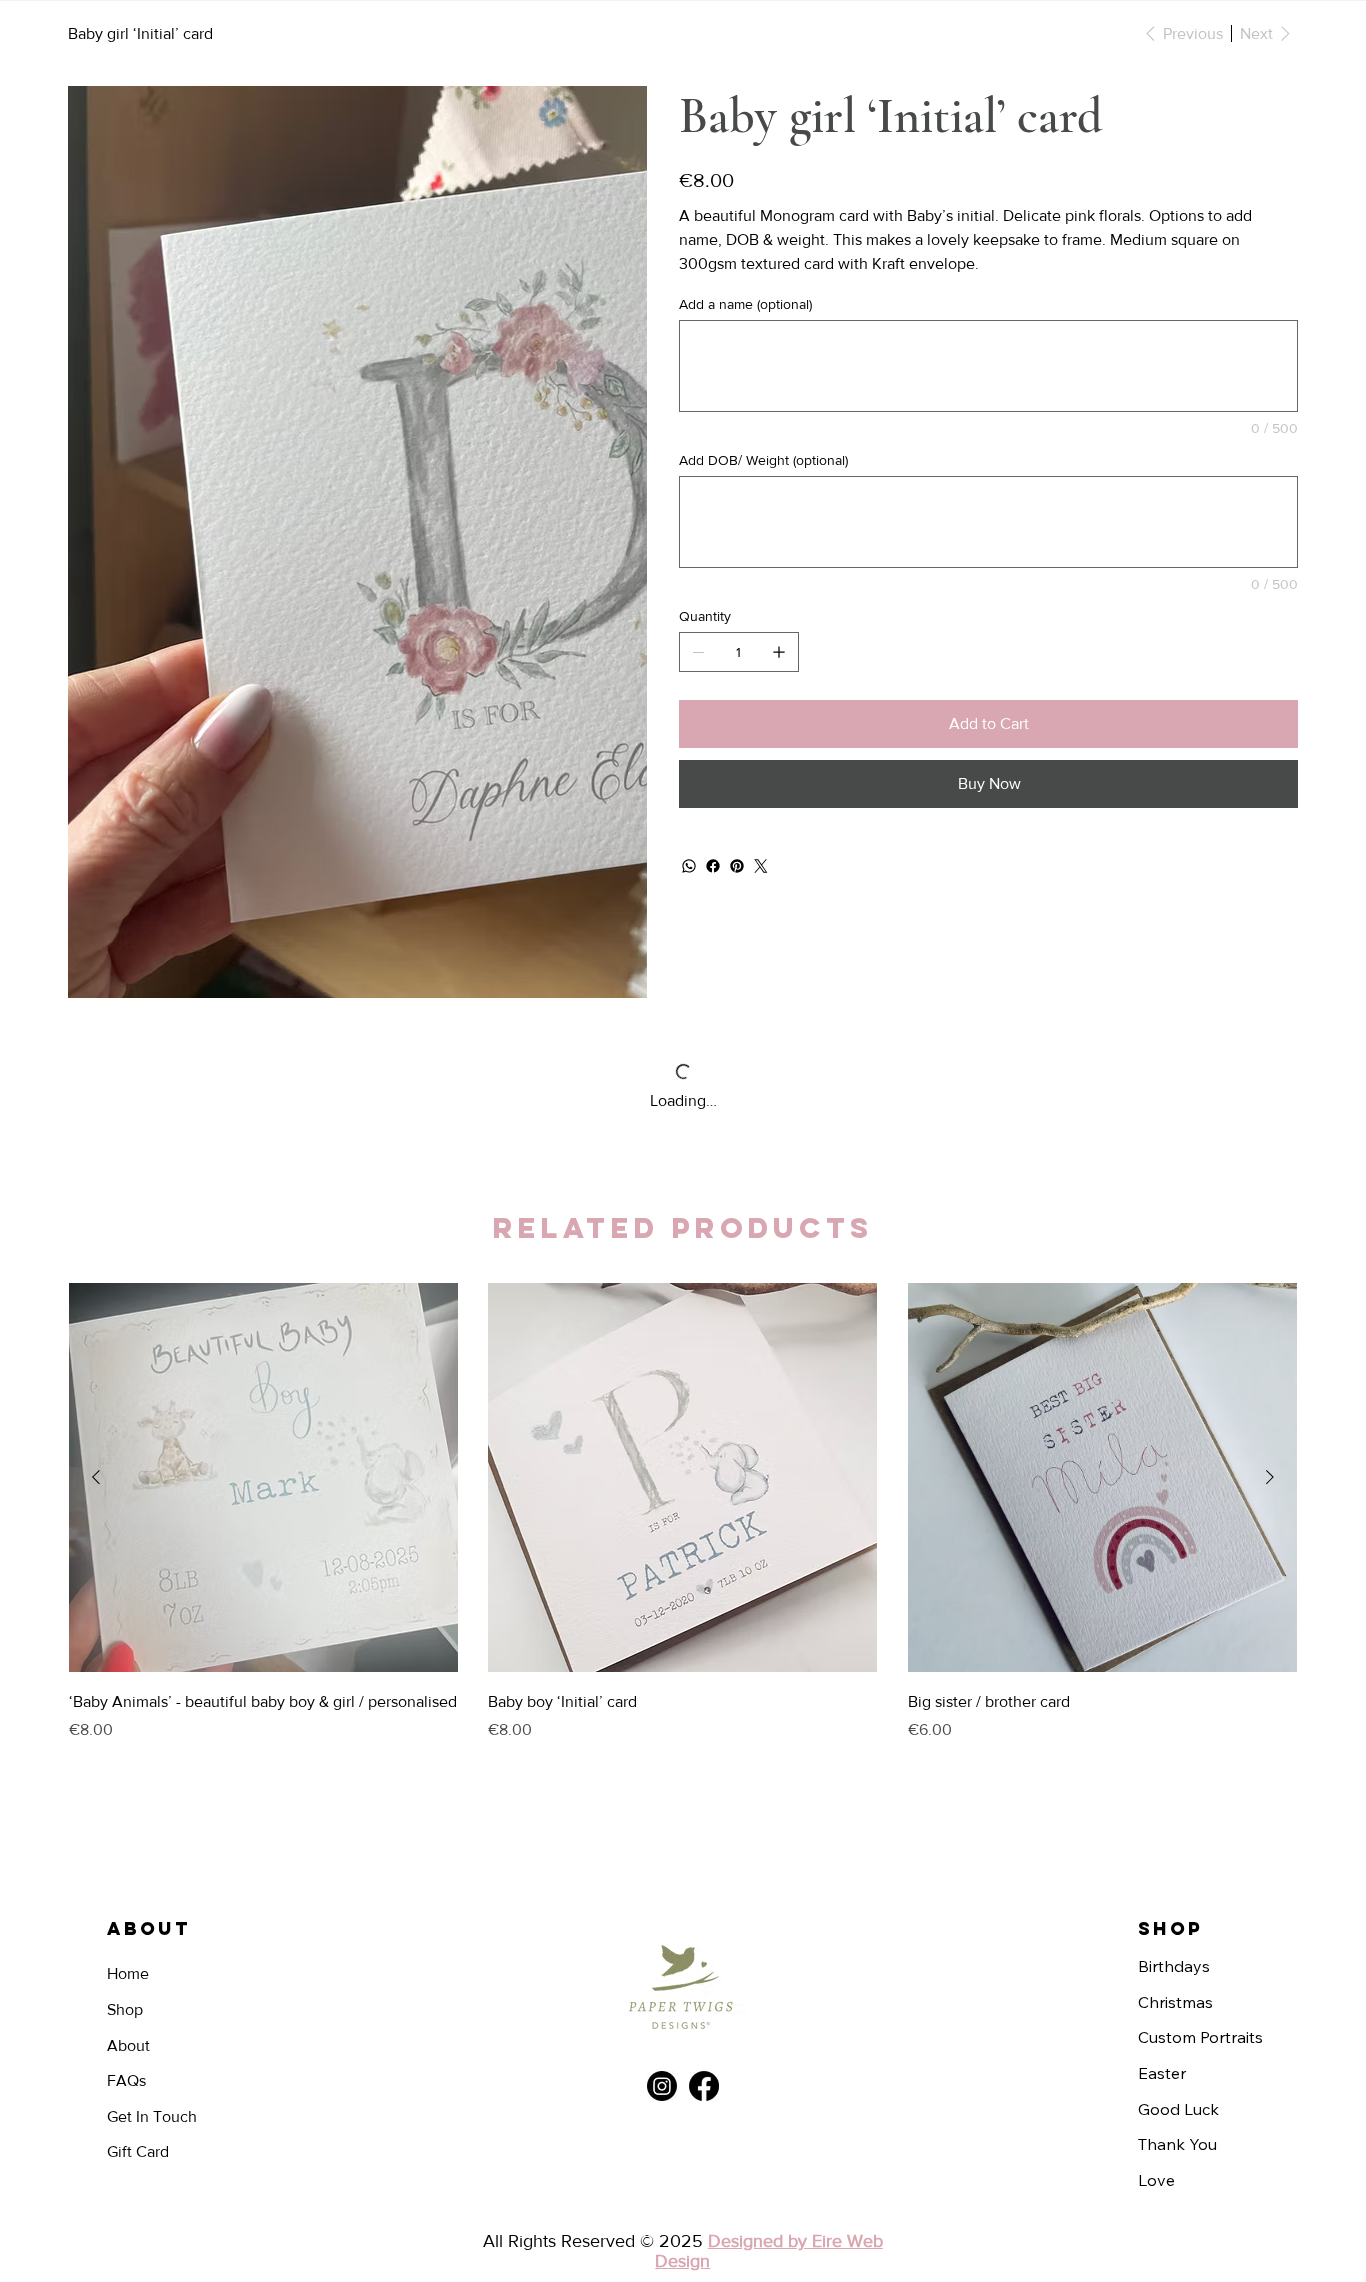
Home (128, 1863)
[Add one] (779, 652)
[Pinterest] (737, 866)
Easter (1162, 1963)
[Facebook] (713, 866)
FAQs (126, 1970)
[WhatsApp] (689, 866)
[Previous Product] (96, 1367)
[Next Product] (1270, 1367)
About (128, 1935)
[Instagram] (662, 1976)
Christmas (1175, 1892)
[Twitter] (761, 866)
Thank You (1177, 2034)
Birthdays (1174, 1856)
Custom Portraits (1200, 1927)
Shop (125, 1899)
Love (1156, 2070)
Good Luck (1178, 1999)
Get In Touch (152, 2006)
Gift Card (138, 2041)
